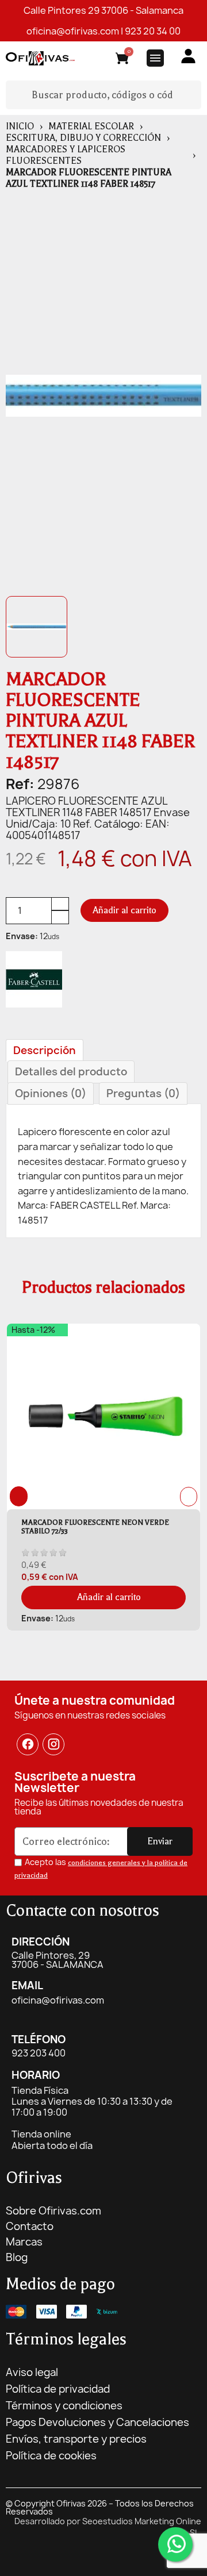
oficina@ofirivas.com (73, 31)
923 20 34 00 (153, 31)
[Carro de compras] (122, 60)
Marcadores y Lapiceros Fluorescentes (66, 155)
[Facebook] (28, 1744)
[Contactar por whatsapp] (175, 2544)
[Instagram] (54, 1744)
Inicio (20, 126)
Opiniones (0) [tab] (51, 1093)
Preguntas (143, 1093)
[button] (124, 910)
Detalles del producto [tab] (71, 1072)
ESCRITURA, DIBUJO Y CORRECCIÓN (83, 138)
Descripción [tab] (45, 1050)
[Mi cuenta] (188, 56)
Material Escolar (91, 126)
